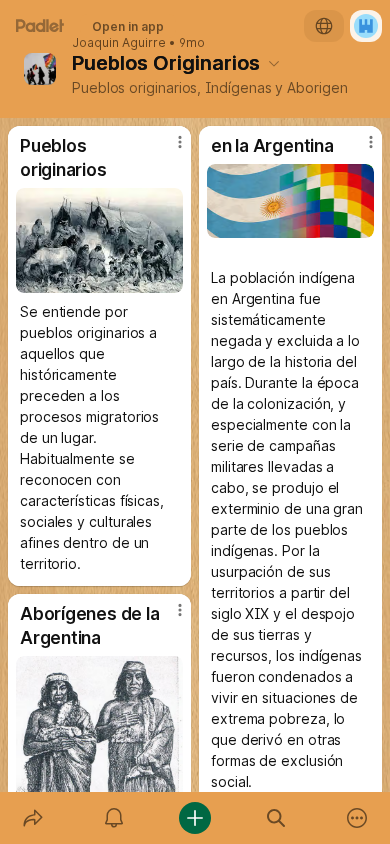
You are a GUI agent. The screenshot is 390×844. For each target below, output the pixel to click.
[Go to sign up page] (366, 26)
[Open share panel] (32, 818)
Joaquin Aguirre (119, 43)
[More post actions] (167, 150)
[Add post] (194, 818)
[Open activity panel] (113, 818)
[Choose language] (324, 26)
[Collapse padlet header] (274, 63)
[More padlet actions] (357, 818)
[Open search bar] (276, 818)
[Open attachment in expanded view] (99, 240)
